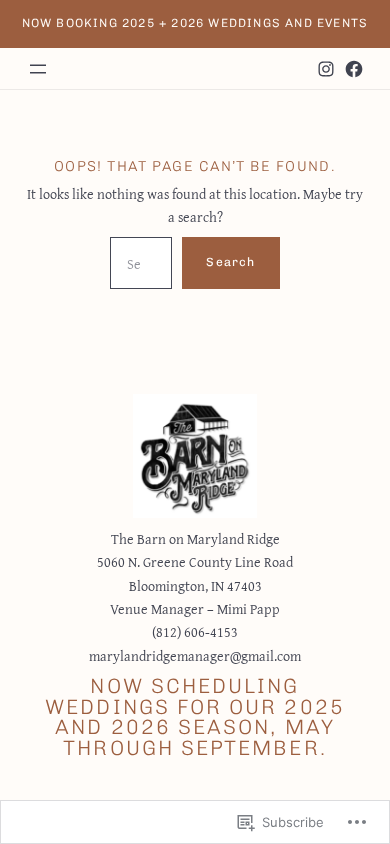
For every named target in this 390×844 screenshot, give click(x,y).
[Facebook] (354, 69)
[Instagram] (326, 69)
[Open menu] (38, 69)
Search (230, 262)
